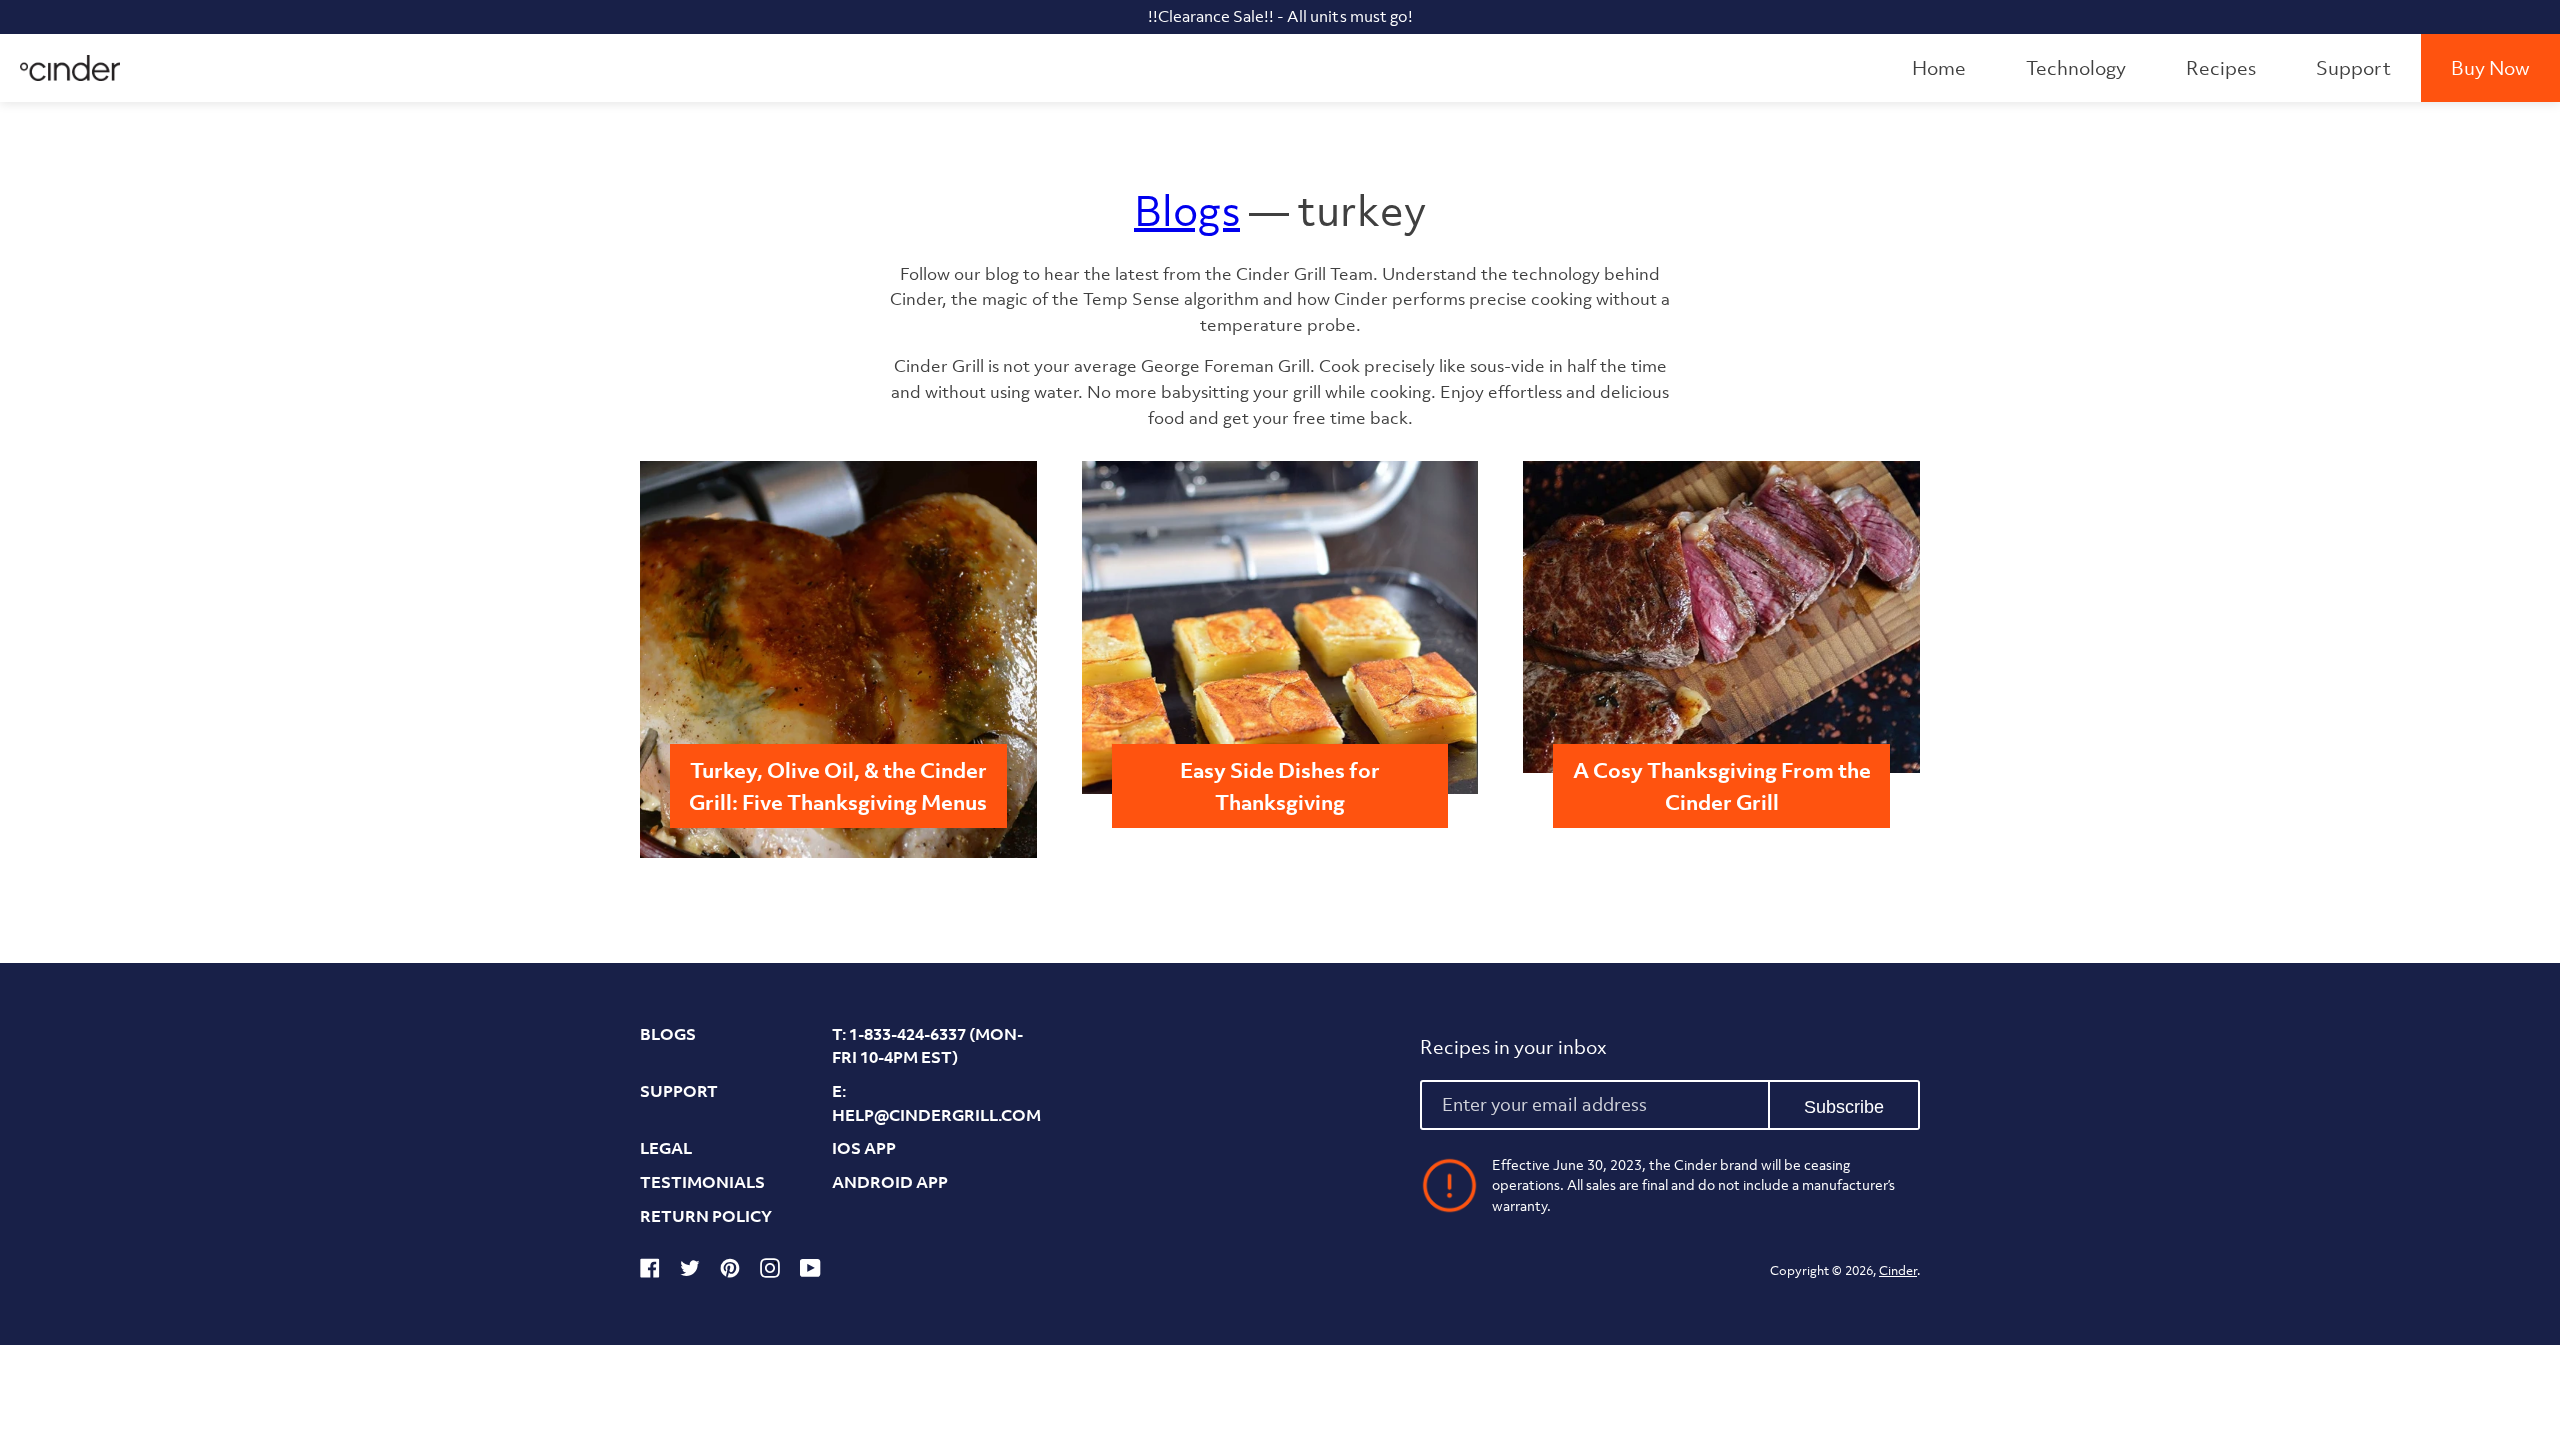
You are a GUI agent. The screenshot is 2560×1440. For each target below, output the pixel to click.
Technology (2076, 68)
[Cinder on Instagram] (770, 1272)
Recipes (2221, 68)
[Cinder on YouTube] (810, 1272)
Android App (890, 1182)
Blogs (1187, 210)
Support (2353, 68)
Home (1939, 68)
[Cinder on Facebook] (650, 1272)
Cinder (1898, 1270)
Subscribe (1844, 1107)
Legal (666, 1148)
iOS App (864, 1148)
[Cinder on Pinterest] (730, 1272)
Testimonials (702, 1182)
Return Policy (706, 1216)
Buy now (2490, 68)
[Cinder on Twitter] (690, 1272)
